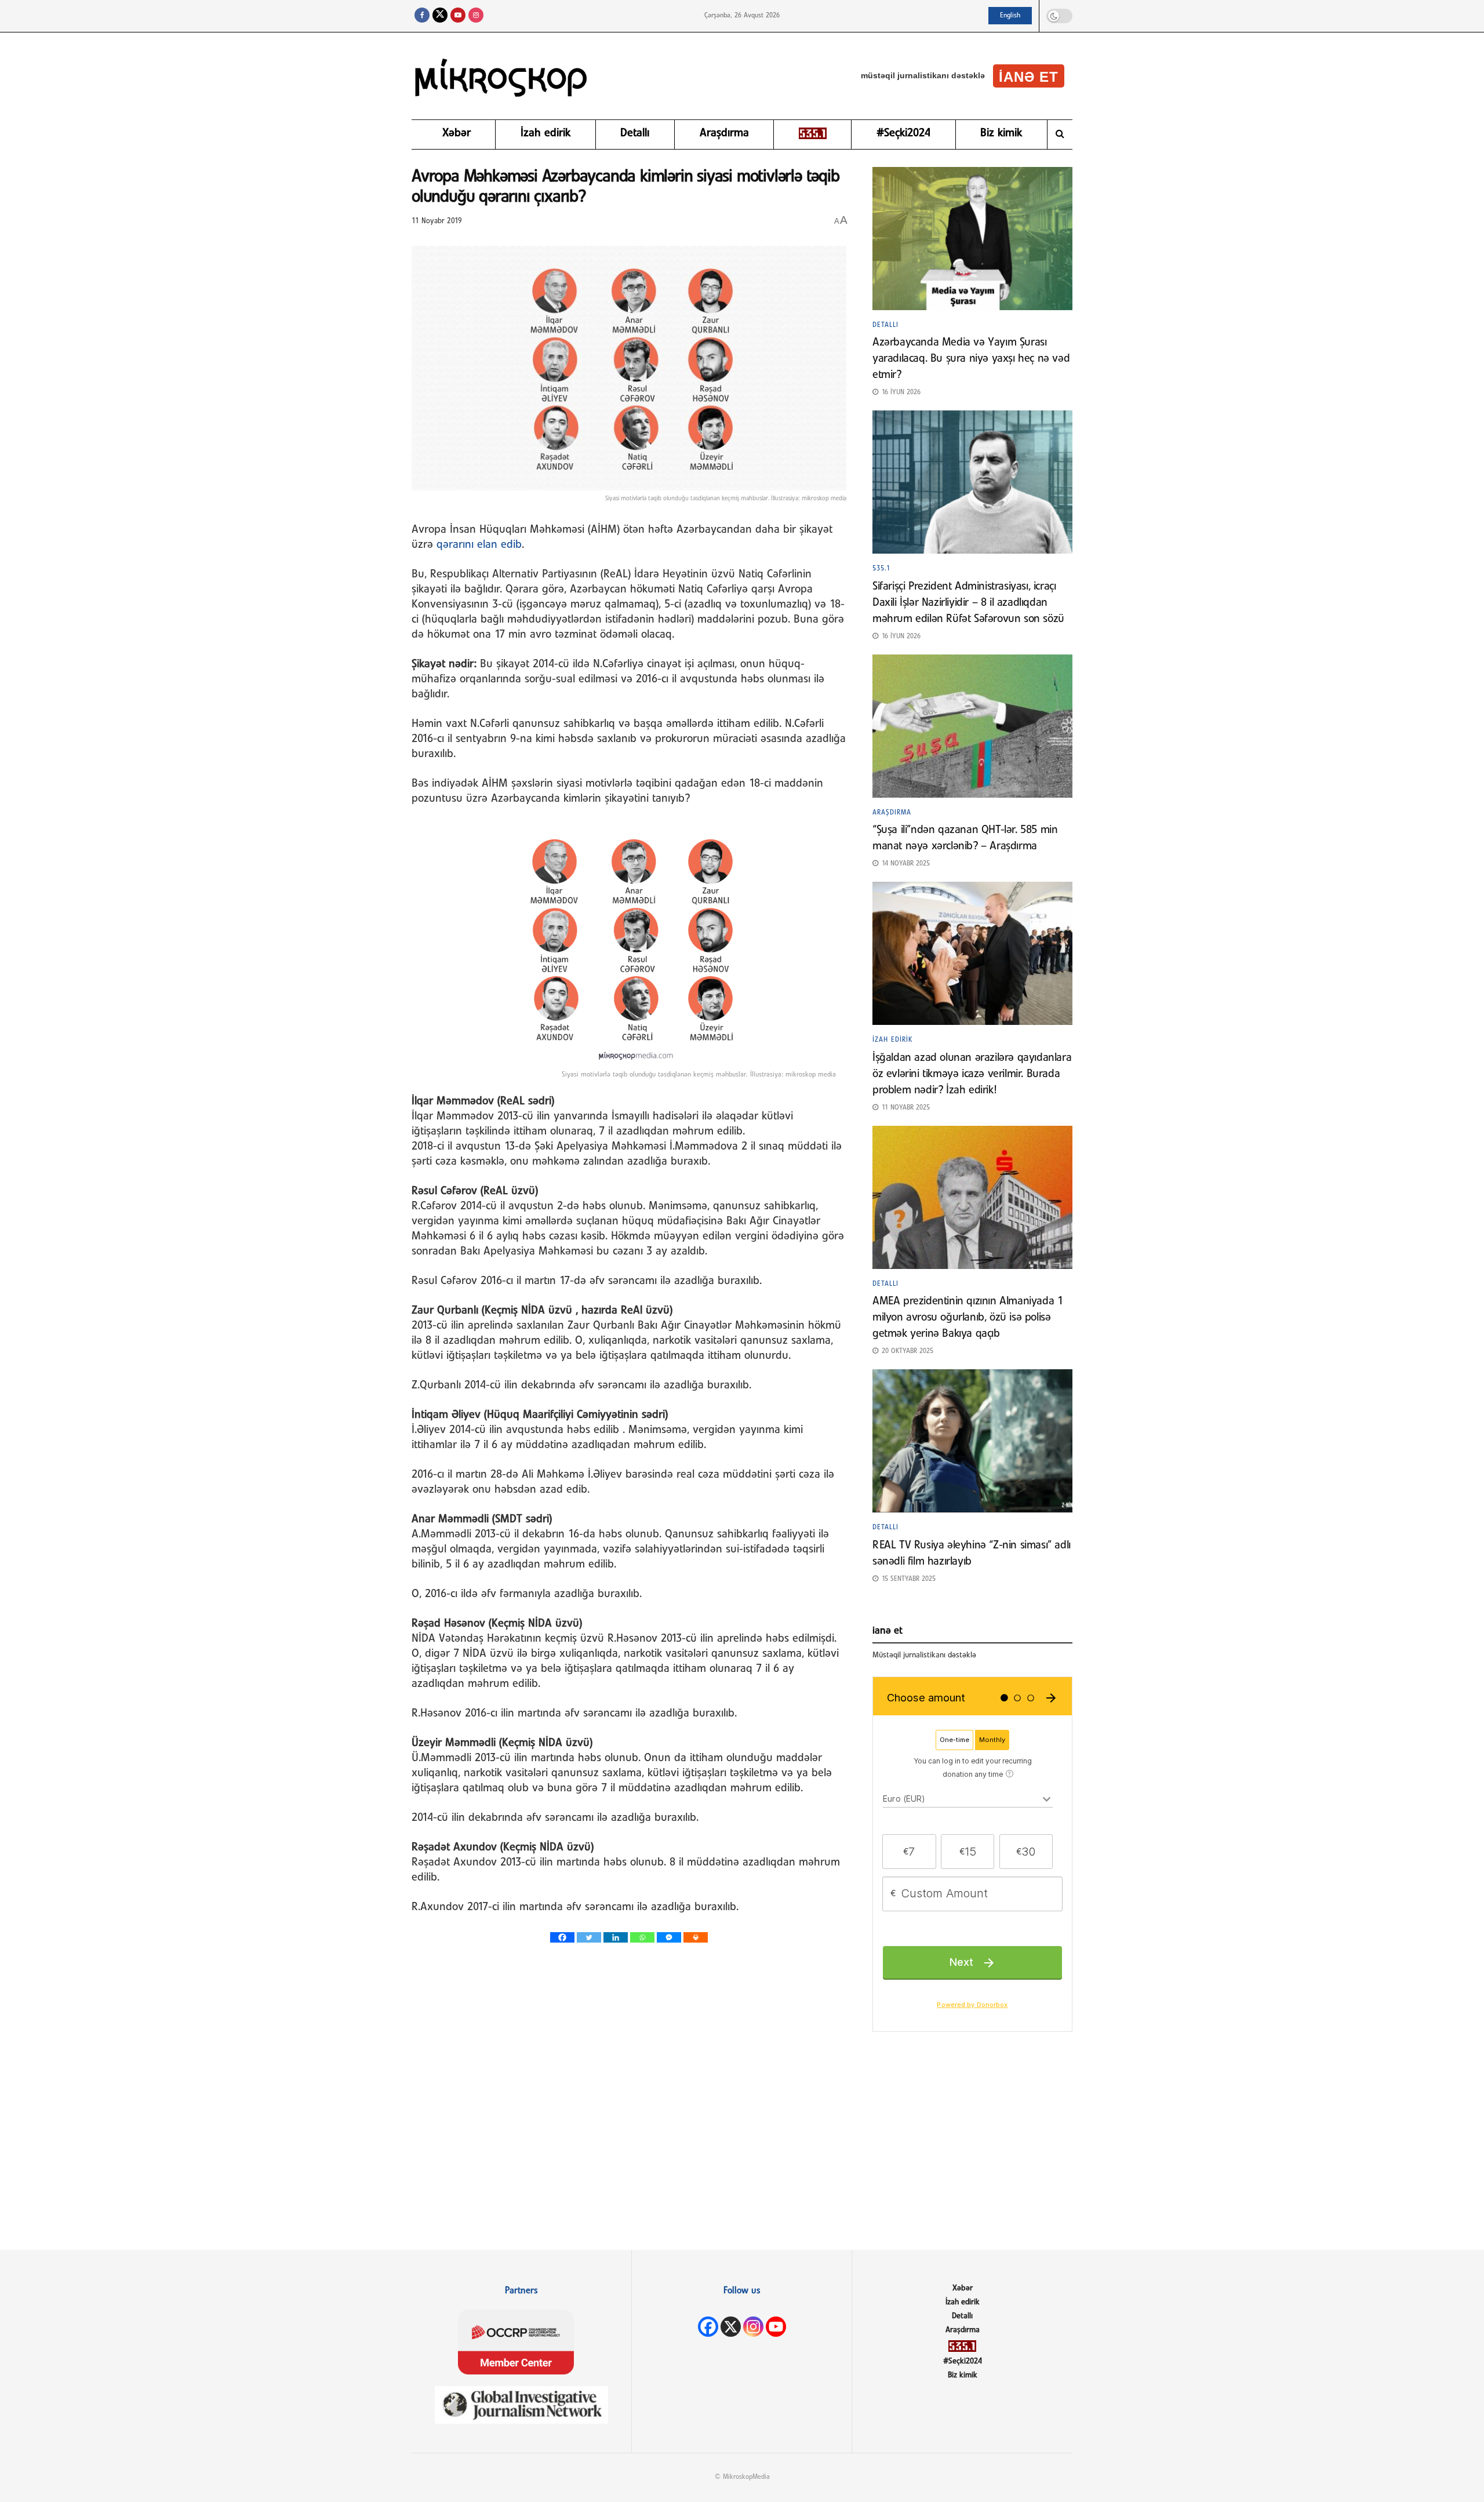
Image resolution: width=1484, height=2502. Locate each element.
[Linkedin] (616, 1937)
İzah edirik (545, 133)
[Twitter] (589, 1937)
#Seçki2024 (903, 133)
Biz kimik (1001, 133)
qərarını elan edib (479, 545)
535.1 (881, 569)
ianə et (1029, 77)
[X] (731, 2327)
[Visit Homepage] (501, 76)
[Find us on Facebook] (422, 16)
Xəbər (457, 133)
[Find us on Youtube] (458, 16)
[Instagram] (753, 2327)
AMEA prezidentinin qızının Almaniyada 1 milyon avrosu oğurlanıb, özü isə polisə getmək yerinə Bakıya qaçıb (967, 1318)
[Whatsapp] (642, 1937)
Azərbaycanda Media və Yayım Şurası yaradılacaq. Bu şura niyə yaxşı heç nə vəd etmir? (971, 359)
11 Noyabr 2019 (437, 221)
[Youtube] (776, 2327)
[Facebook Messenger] (669, 1937)
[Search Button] (1060, 134)
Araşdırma (724, 133)
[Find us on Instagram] (476, 16)
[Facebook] (562, 1937)
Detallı (635, 133)
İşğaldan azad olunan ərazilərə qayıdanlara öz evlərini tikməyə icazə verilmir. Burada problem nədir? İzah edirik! (972, 1074)
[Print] (696, 1937)
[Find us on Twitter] (440, 16)
